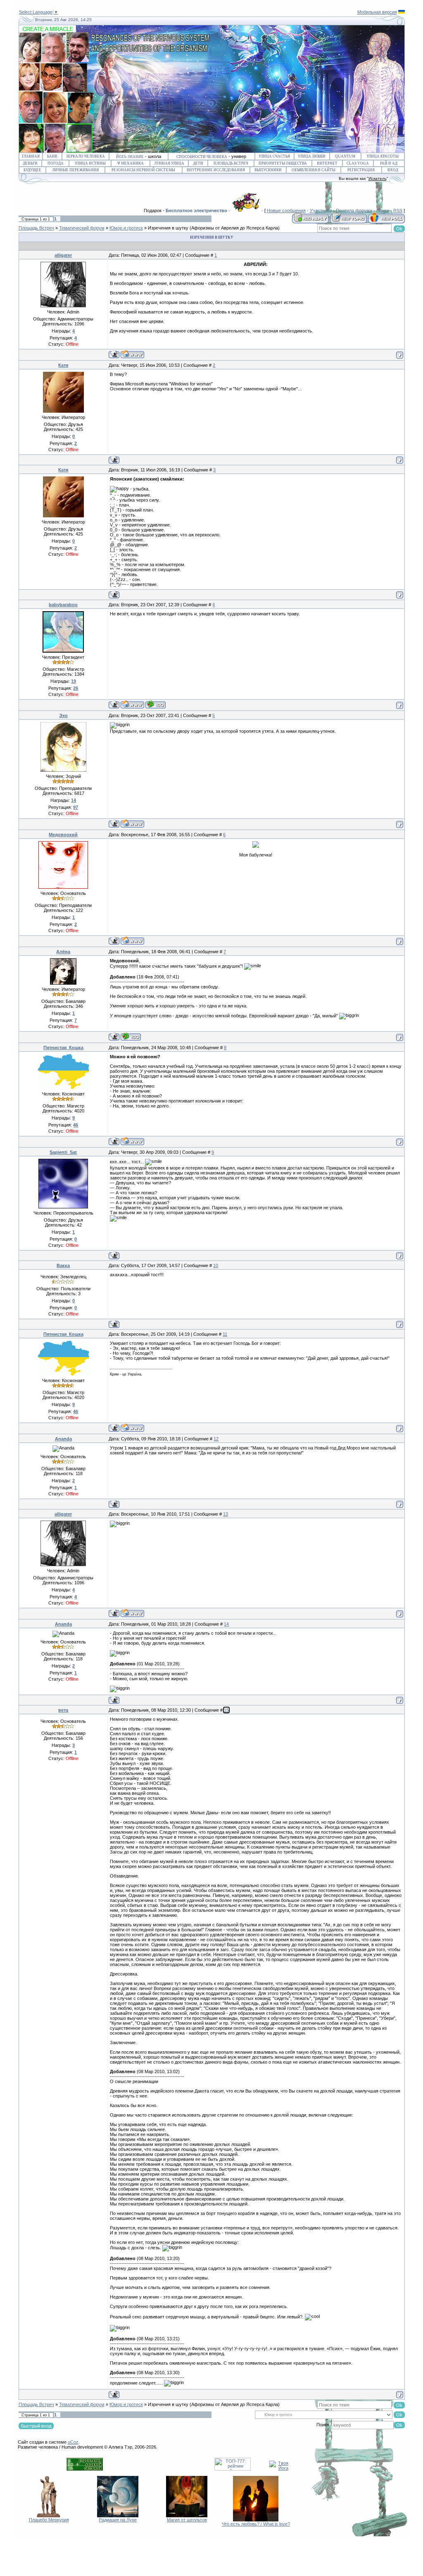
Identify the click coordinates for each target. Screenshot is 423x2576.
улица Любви (312, 156)
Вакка (63, 1265)
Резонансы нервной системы (143, 170)
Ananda (63, 1439)
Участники (321, 210)
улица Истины (90, 163)
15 (226, 1710)
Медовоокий (63, 835)
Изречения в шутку (168, 228)
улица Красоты (383, 156)
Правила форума (354, 210)
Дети (198, 163)
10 (216, 1265)
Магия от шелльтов (187, 2520)
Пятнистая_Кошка (63, 1048)
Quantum (345, 156)
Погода (56, 163)
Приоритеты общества (283, 163)
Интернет (327, 163)
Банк (52, 156)
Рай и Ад (389, 163)
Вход (393, 170)
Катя (63, 365)
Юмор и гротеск (126, 228)
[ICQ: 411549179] (131, 1037)
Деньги (30, 163)
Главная (31, 156)
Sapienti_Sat (63, 1152)
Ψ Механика (131, 163)
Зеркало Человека (86, 156)
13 (226, 1514)
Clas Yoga (358, 163)
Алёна (63, 952)
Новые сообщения (286, 210)
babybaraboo (63, 605)
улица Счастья (274, 156)
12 (216, 1439)
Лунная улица (169, 163)
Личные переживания (75, 170)
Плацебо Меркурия (49, 2520)
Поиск (383, 210)
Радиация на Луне (118, 2520)
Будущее (32, 170)
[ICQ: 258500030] (156, 704)
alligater (63, 255)
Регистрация (361, 170)
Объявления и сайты (314, 170)
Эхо (63, 715)
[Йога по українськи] (402, 12)
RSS (398, 210)
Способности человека (202, 157)
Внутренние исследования (216, 170)
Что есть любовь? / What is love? (256, 2524)
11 (225, 1334)
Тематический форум (82, 228)
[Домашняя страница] (132, 354)
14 (226, 1624)
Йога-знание (130, 157)
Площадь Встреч (231, 163)
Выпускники (268, 170)
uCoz (73, 2442)
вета (63, 1710)
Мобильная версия (377, 12)
